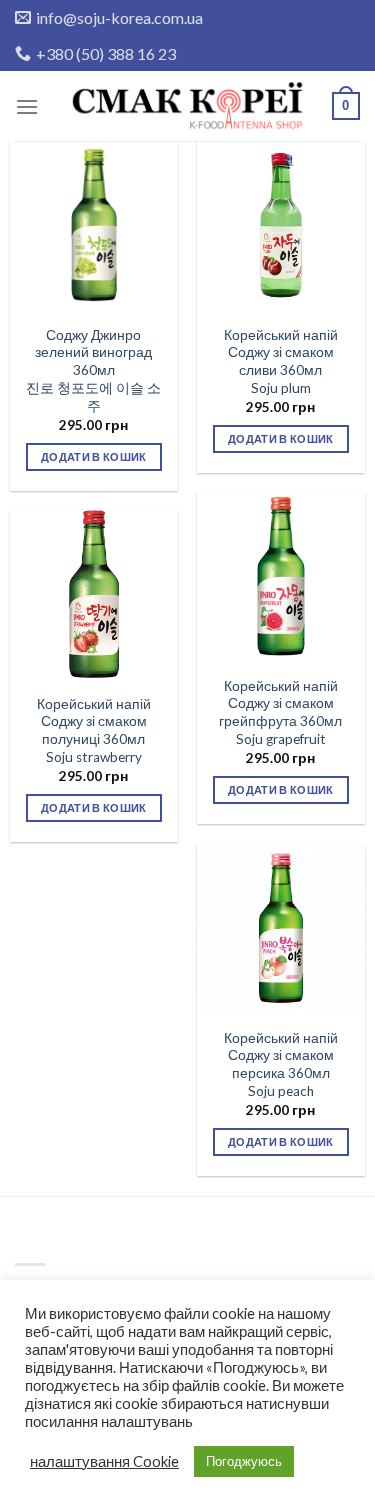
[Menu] (27, 106)
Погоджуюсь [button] (244, 1461)
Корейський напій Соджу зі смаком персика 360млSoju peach (281, 1064)
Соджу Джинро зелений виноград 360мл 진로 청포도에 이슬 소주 (93, 370)
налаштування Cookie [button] (104, 1461)
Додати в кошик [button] (94, 456)
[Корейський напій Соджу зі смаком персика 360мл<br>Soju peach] (281, 928)
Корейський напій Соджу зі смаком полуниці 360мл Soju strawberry (94, 730)
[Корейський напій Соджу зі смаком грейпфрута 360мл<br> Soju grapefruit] (281, 576)
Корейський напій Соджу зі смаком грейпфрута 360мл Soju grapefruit (280, 712)
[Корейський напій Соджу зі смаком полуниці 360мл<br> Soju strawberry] (94, 594)
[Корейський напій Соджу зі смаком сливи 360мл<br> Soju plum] (281, 225)
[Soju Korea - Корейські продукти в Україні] (188, 106)
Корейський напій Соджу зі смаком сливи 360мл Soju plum (281, 361)
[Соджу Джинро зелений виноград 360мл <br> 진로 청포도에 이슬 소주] (94, 225)
